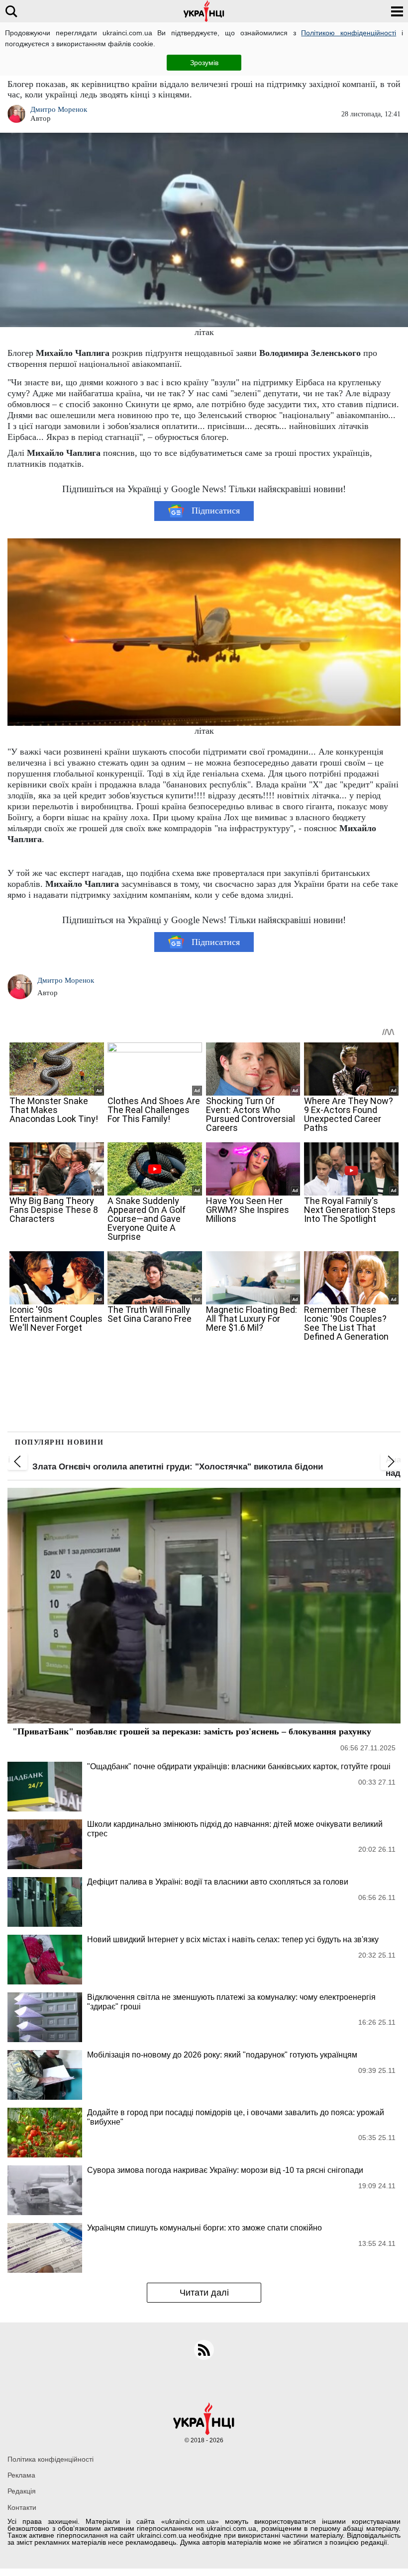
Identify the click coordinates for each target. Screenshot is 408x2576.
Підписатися (216, 511)
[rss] (204, 2350)
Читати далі (204, 2293)
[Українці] (204, 11)
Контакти (22, 2507)
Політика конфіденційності (51, 2459)
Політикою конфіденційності (349, 33)
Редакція (22, 2491)
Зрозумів (204, 63)
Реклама (21, 2475)
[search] (11, 11)
